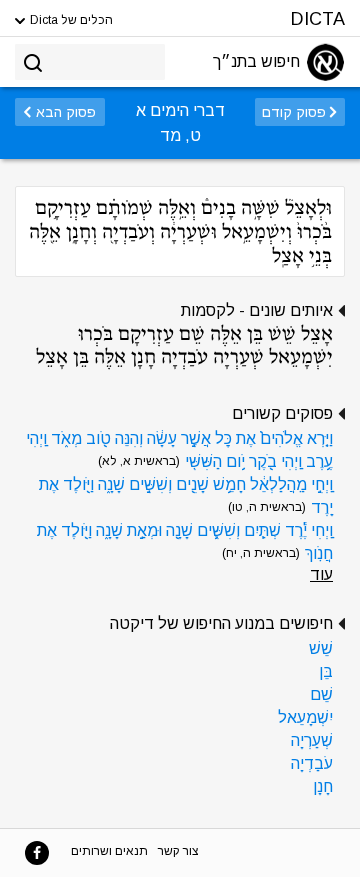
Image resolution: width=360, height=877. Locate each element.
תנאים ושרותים (109, 851)
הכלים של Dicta (70, 20)
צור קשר (178, 851)
